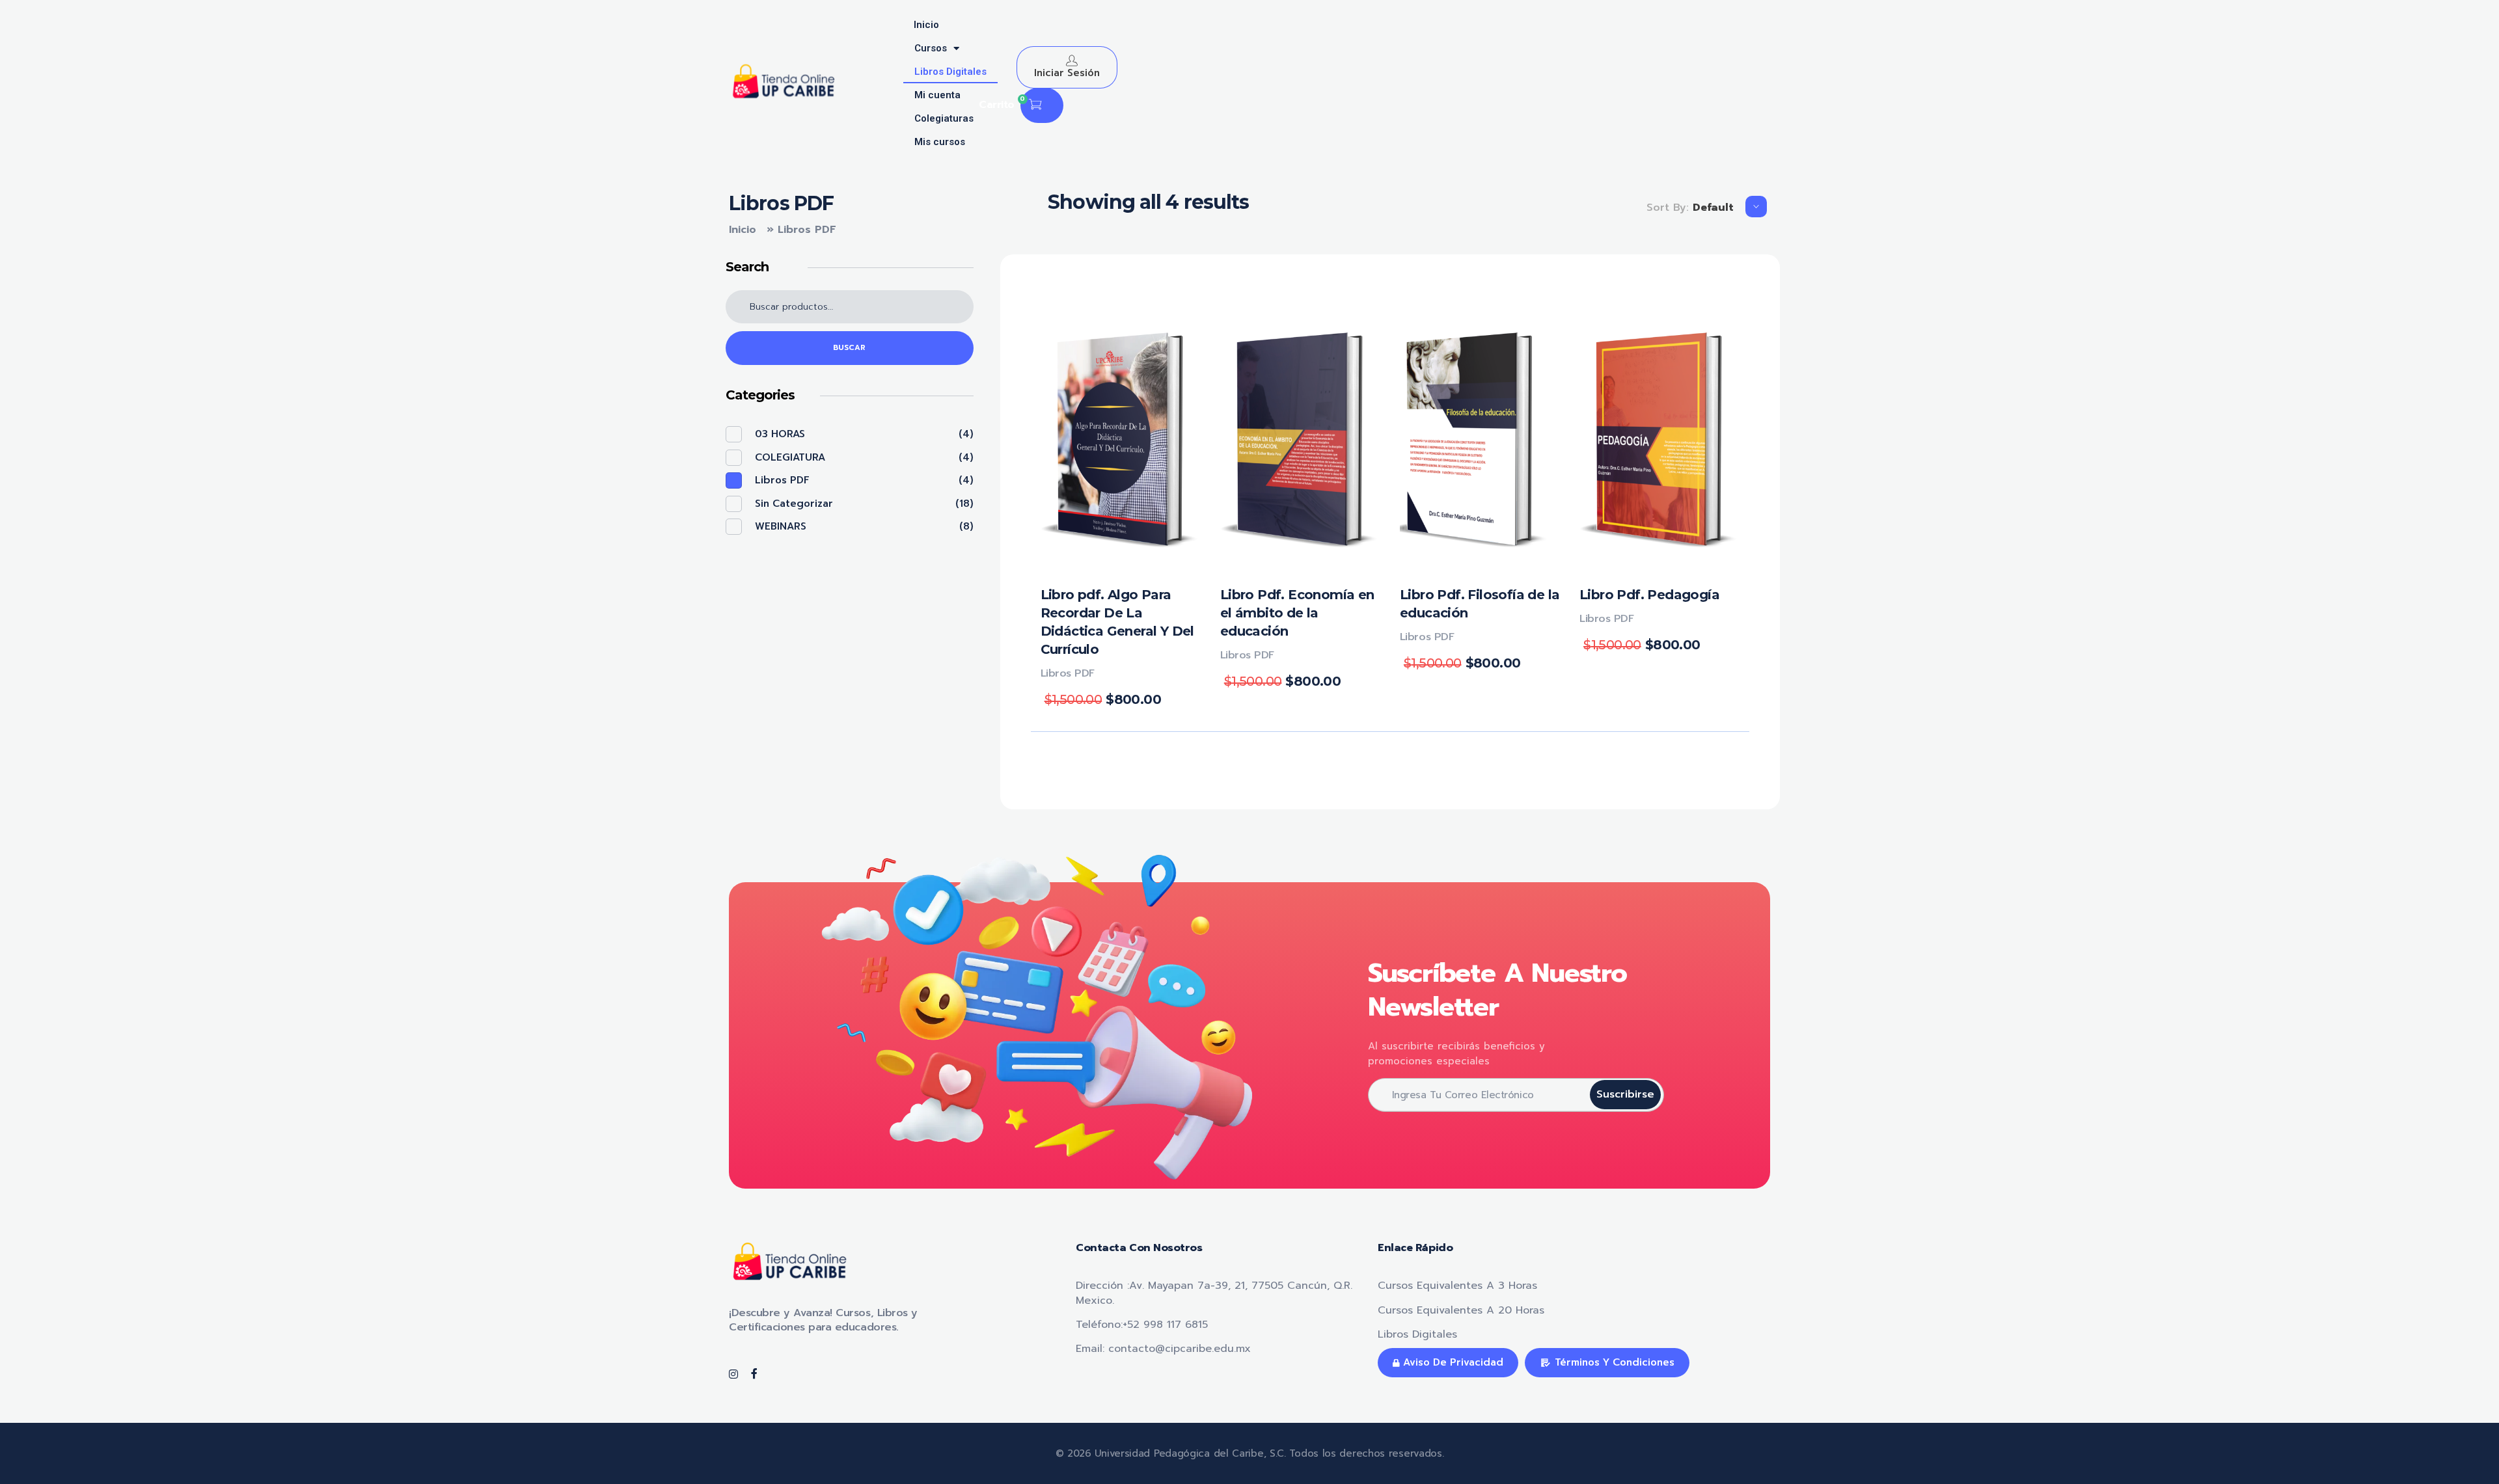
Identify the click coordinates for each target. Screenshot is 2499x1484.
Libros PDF (1068, 673)
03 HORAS (780, 434)
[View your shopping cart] (1035, 106)
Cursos (931, 48)
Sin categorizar (794, 504)
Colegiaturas (944, 118)
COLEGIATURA (790, 457)
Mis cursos (940, 142)
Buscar (849, 348)
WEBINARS (781, 526)
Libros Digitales (950, 72)
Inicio (926, 25)
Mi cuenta (937, 95)
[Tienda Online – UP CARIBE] (790, 81)
